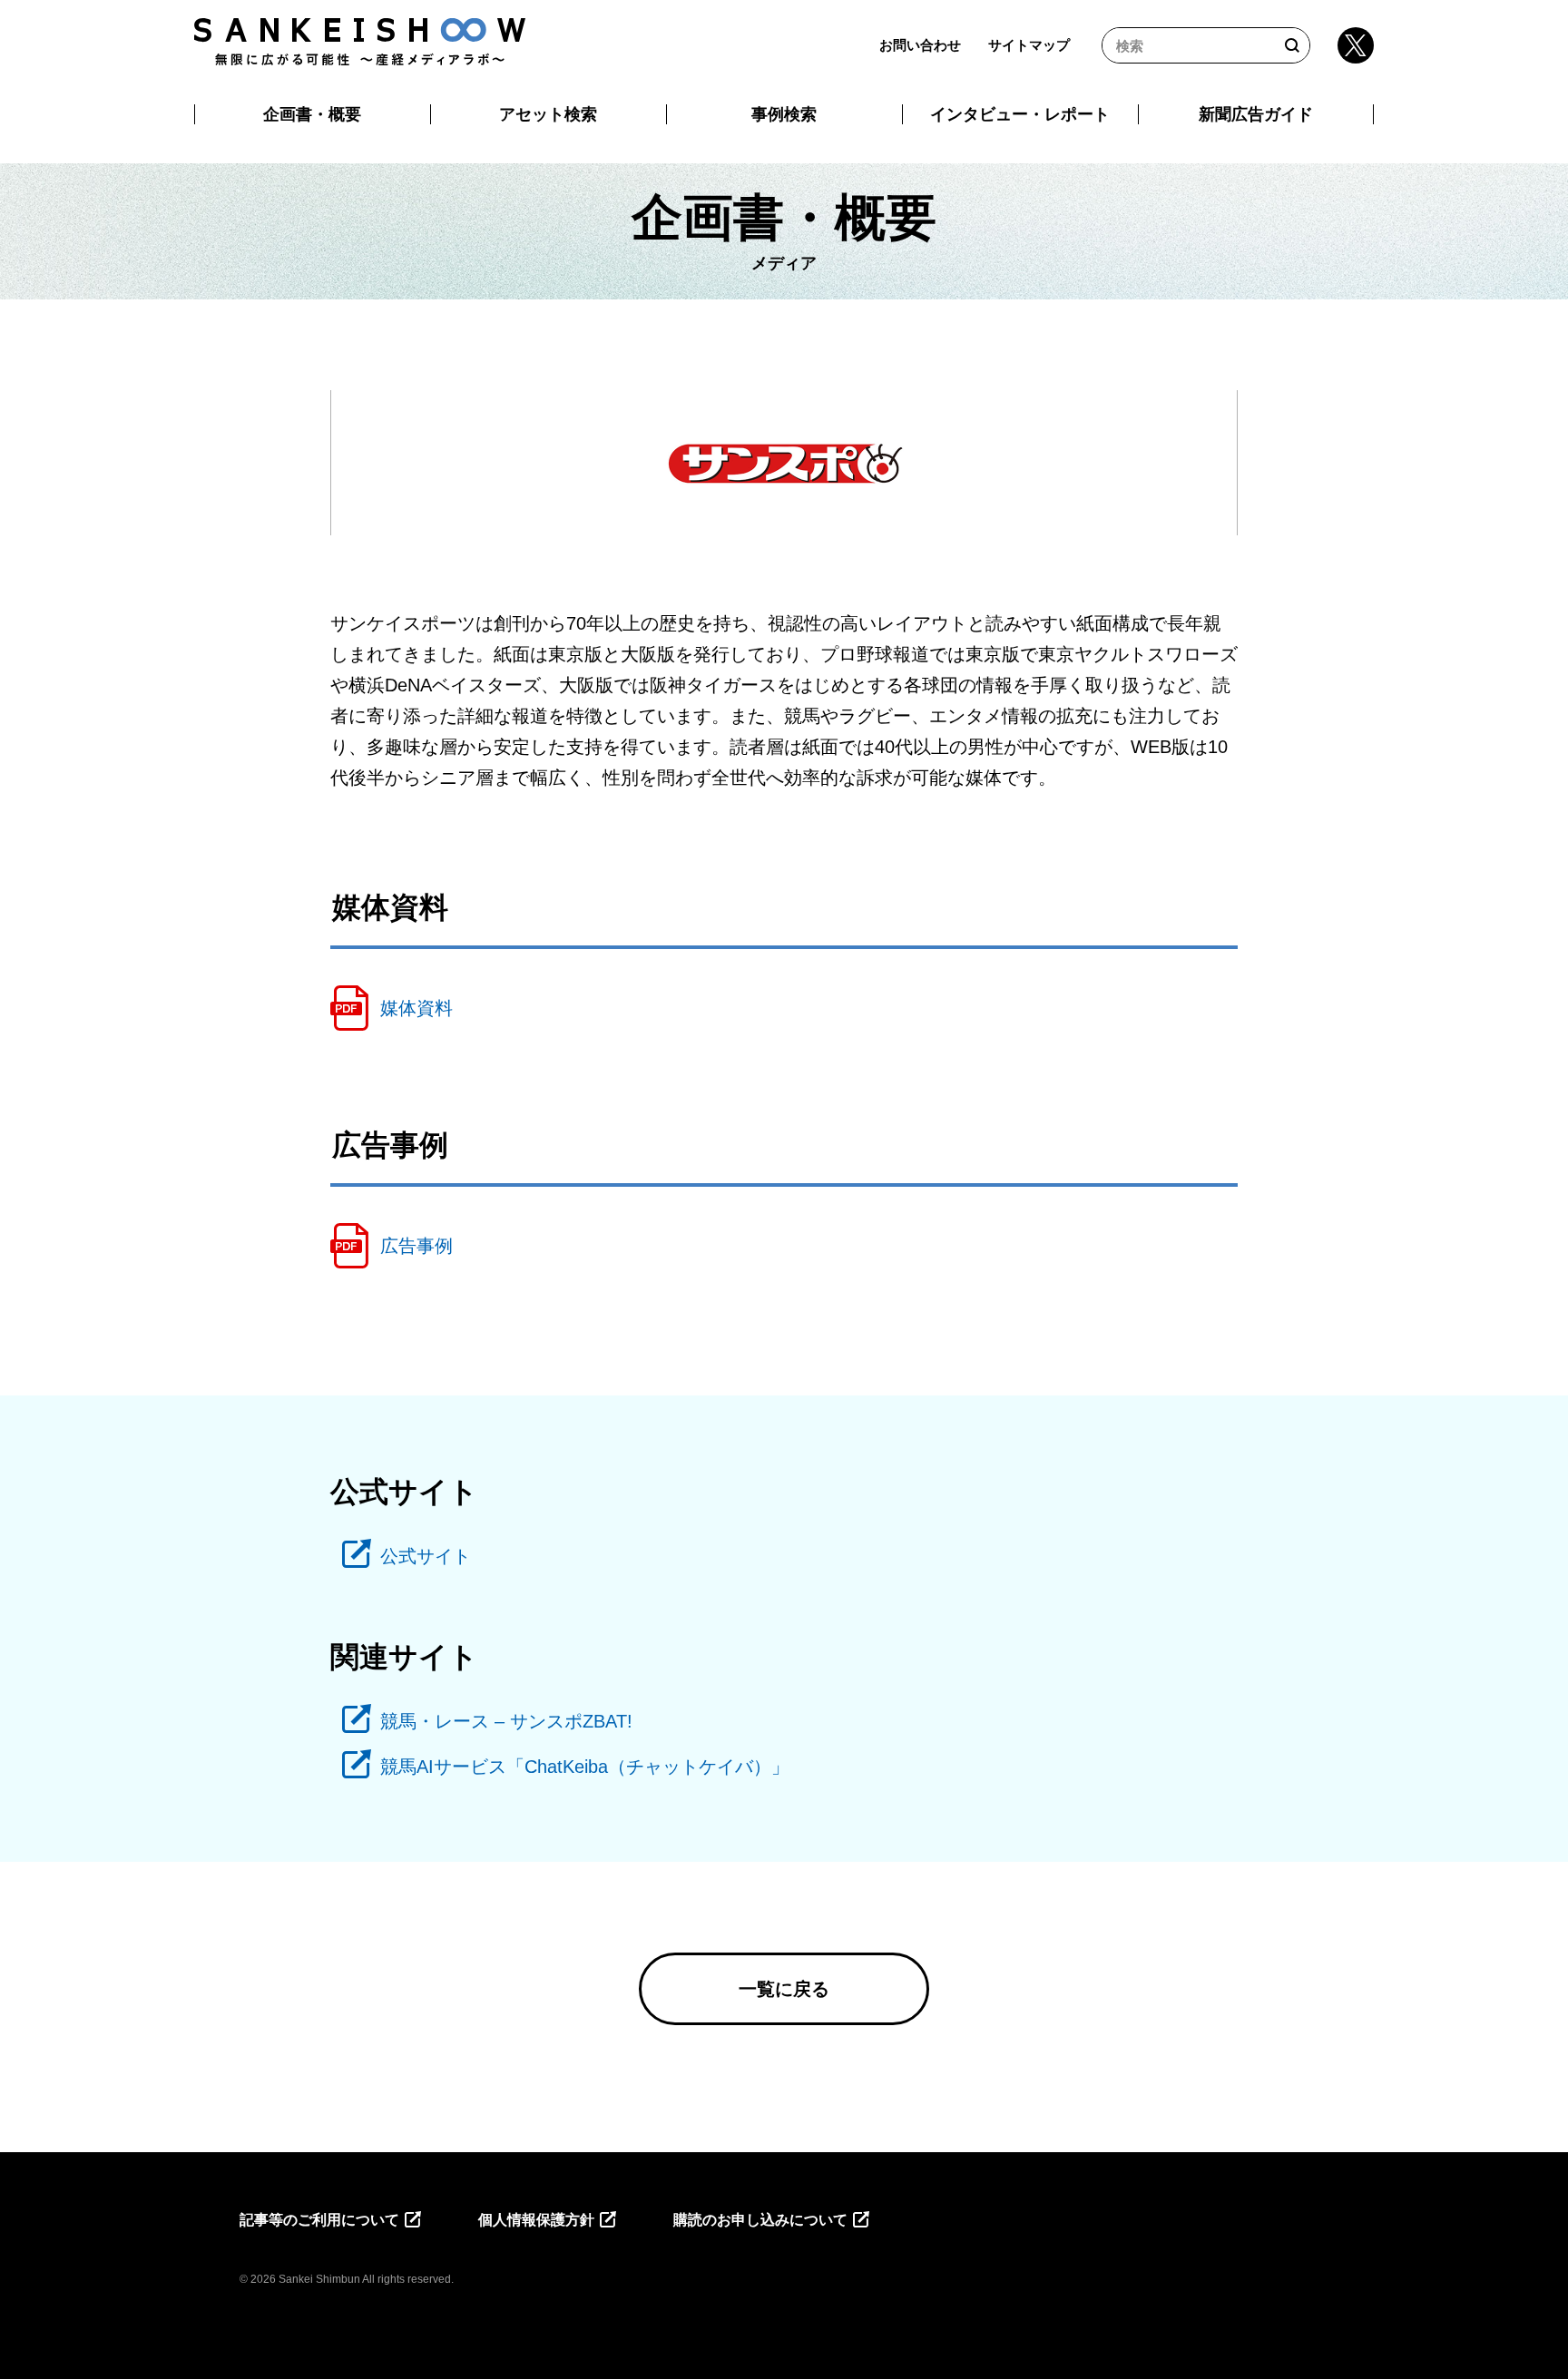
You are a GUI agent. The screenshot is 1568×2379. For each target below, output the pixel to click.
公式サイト (426, 1556)
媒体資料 (416, 1008)
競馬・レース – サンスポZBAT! (506, 1721)
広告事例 (416, 1246)
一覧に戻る (784, 1989)
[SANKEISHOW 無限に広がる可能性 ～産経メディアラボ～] (360, 42)
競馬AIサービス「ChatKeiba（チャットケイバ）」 (585, 1767)
